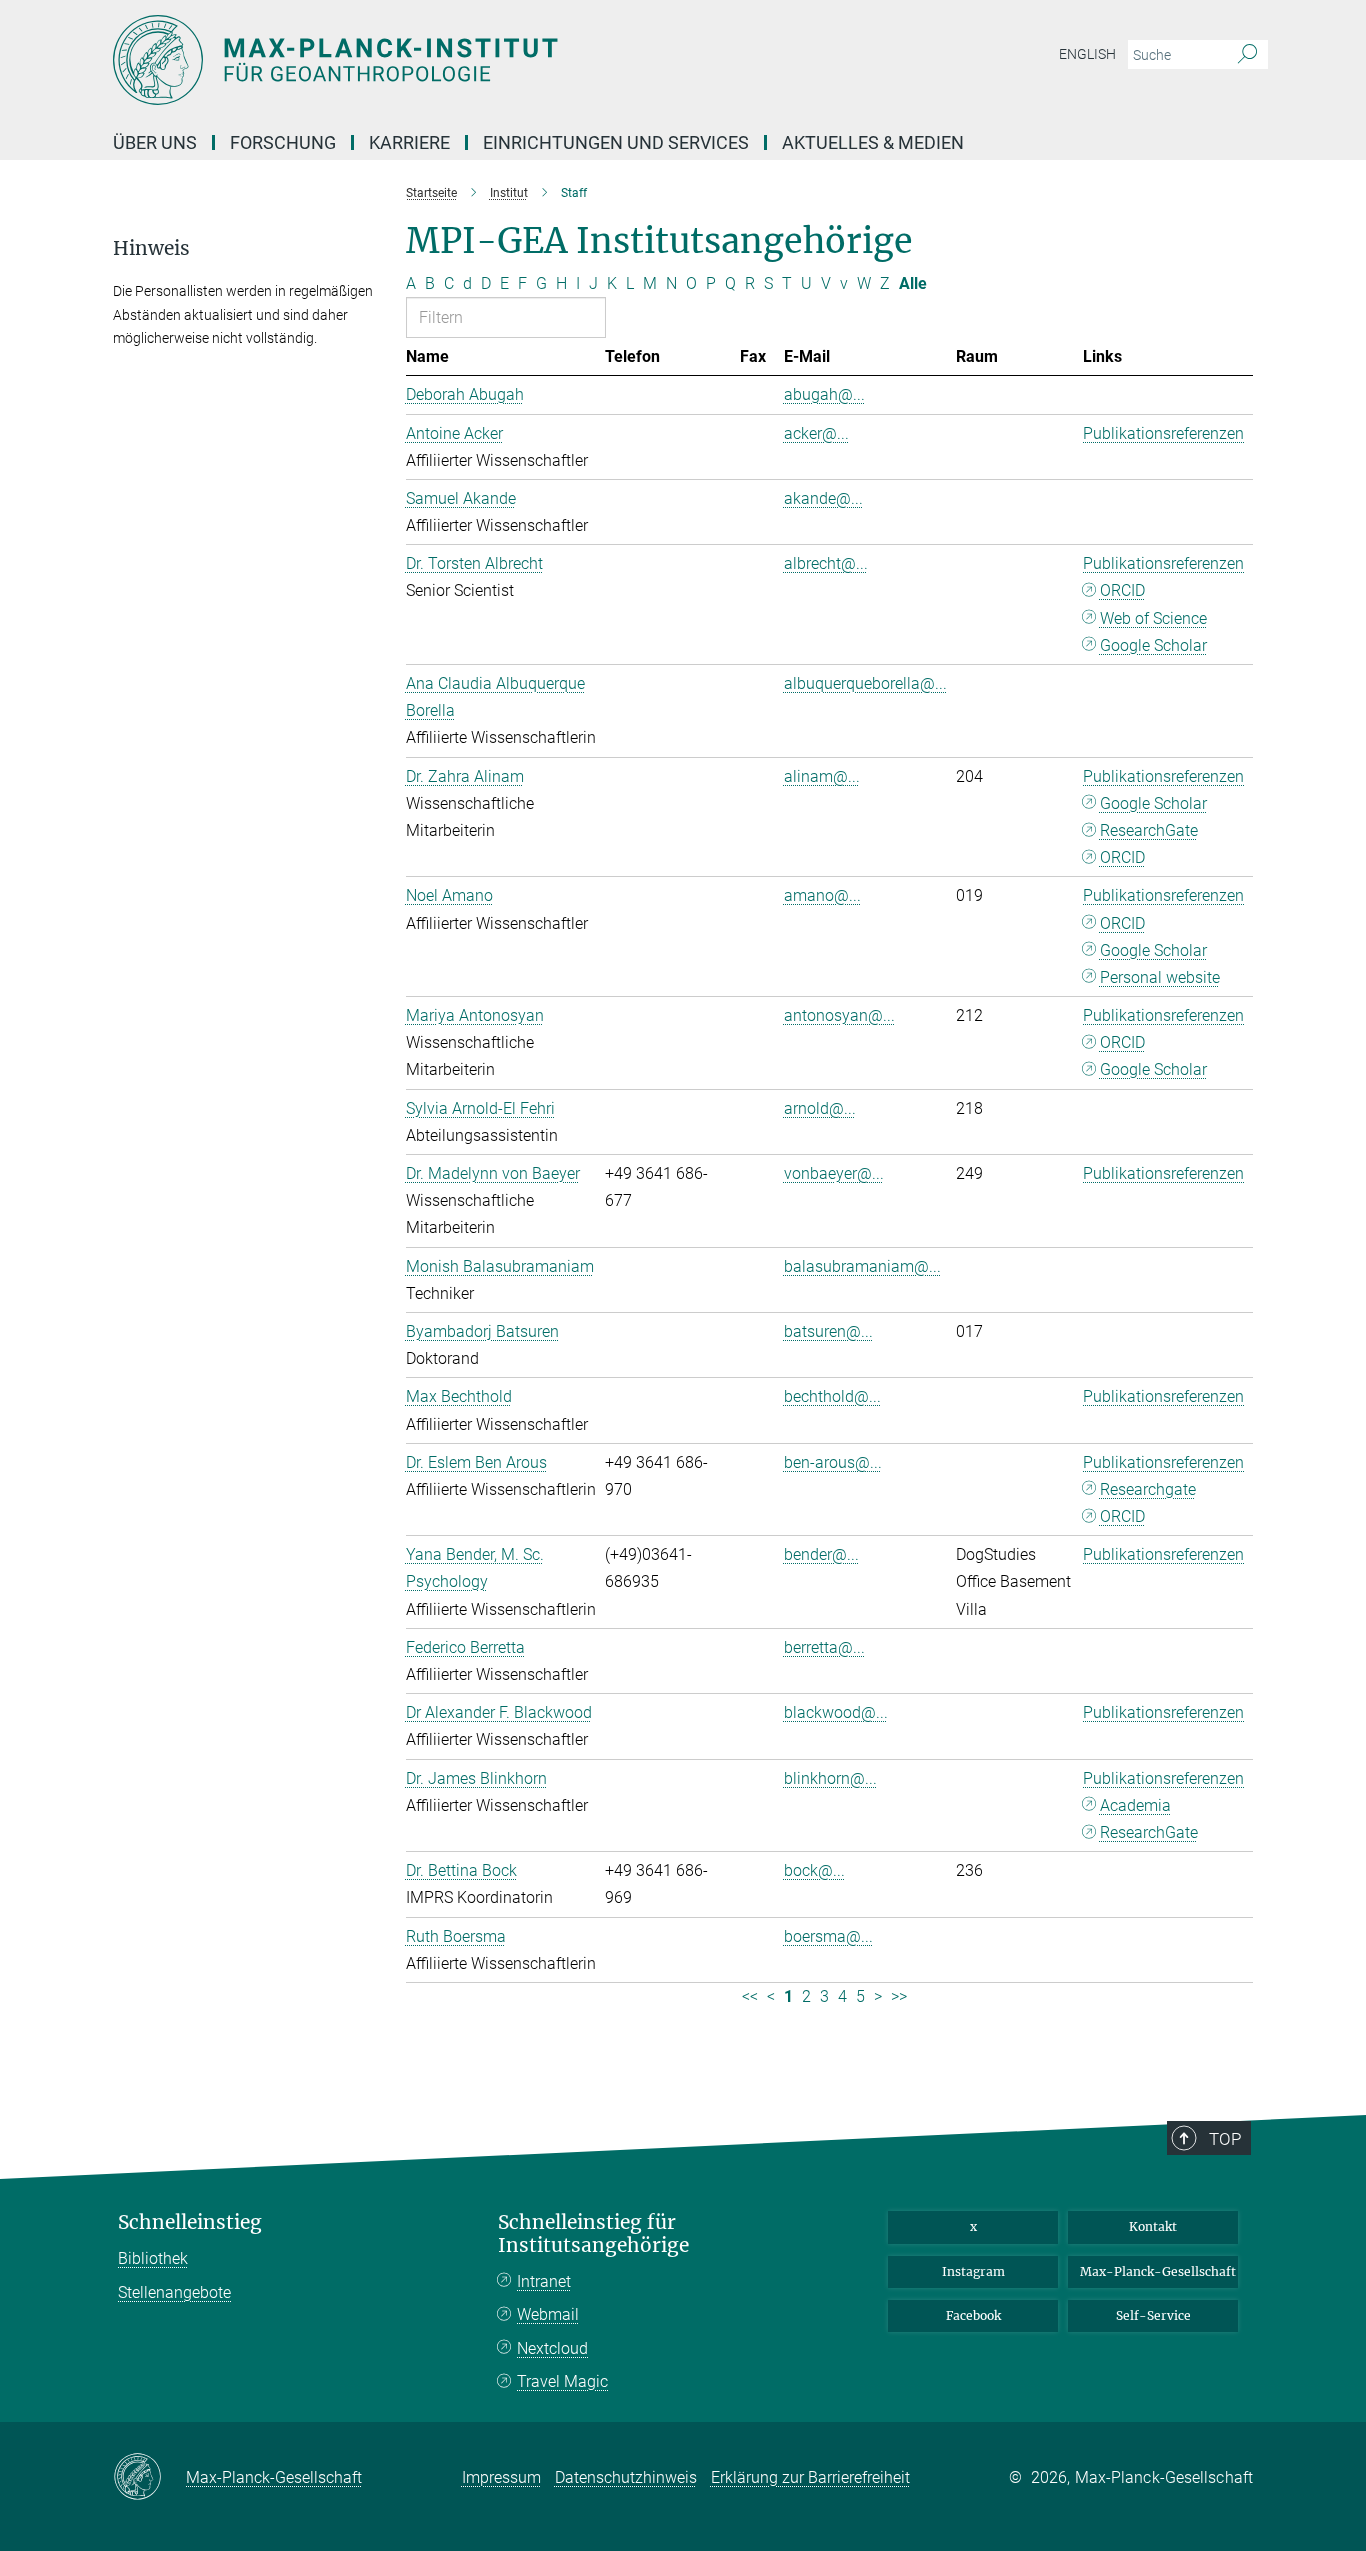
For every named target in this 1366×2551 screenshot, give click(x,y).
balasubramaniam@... (862, 1266)
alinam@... (822, 776)
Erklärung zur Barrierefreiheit (810, 2477)
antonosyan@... (839, 1015)
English (1087, 54)
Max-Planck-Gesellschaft (1158, 2271)
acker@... (816, 433)
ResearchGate (1149, 830)
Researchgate (1148, 1489)
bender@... (821, 1554)
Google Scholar (1153, 645)
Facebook (973, 2315)
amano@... (822, 895)
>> (899, 1996)
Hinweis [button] (151, 248)
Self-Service (1153, 2315)
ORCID (1122, 590)
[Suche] (1247, 55)
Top (1225, 2139)
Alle (913, 283)
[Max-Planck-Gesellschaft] (149, 2478)
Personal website (1160, 977)
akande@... (823, 498)
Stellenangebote (174, 2292)
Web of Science (1153, 618)
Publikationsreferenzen (1163, 433)
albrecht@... (826, 563)
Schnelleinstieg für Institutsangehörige (593, 2234)
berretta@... (824, 1647)
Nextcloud (552, 2348)
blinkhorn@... (830, 1778)
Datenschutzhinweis (626, 2477)
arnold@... (820, 1108)
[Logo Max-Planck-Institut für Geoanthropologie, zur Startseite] (488, 60)
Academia (1135, 1805)
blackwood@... (836, 1712)
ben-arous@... (833, 1462)
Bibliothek (153, 2258)
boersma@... (828, 1936)
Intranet (544, 2281)
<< (750, 1996)
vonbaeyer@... (834, 1173)
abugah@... (824, 394)
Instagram (973, 2271)
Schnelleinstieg (190, 2222)
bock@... (814, 1870)
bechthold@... (832, 1396)
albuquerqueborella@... (865, 683)
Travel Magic (562, 2381)
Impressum (501, 2477)
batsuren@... (828, 1331)
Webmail (548, 2314)
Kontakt (1153, 2226)
